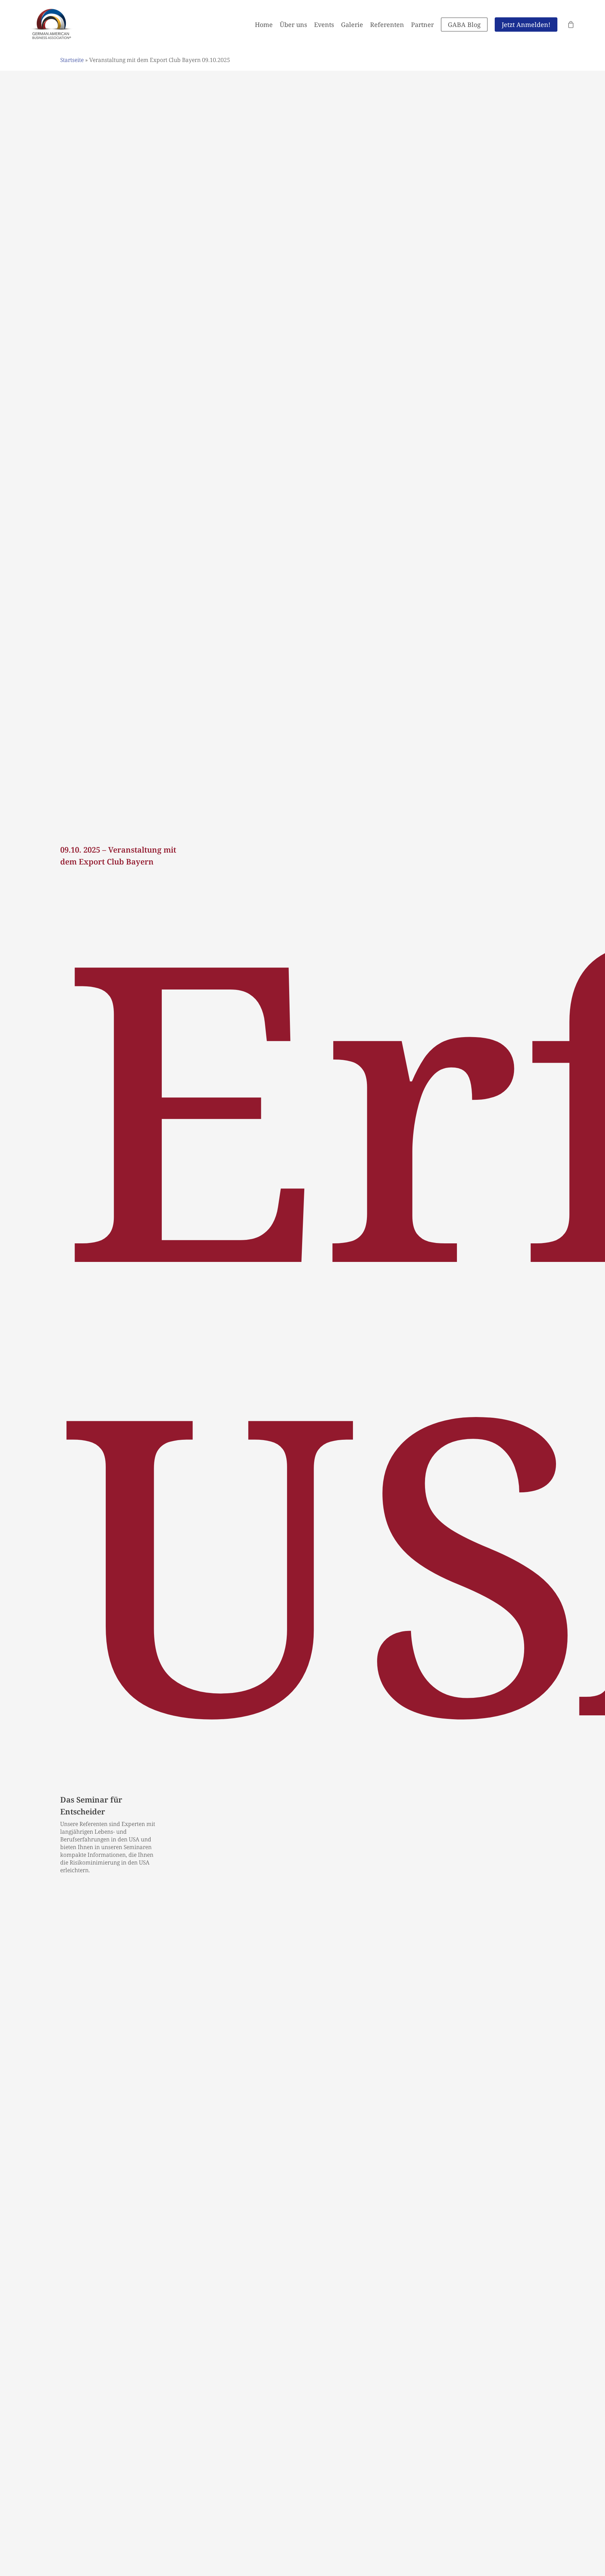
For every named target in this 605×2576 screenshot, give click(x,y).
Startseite (72, 60)
